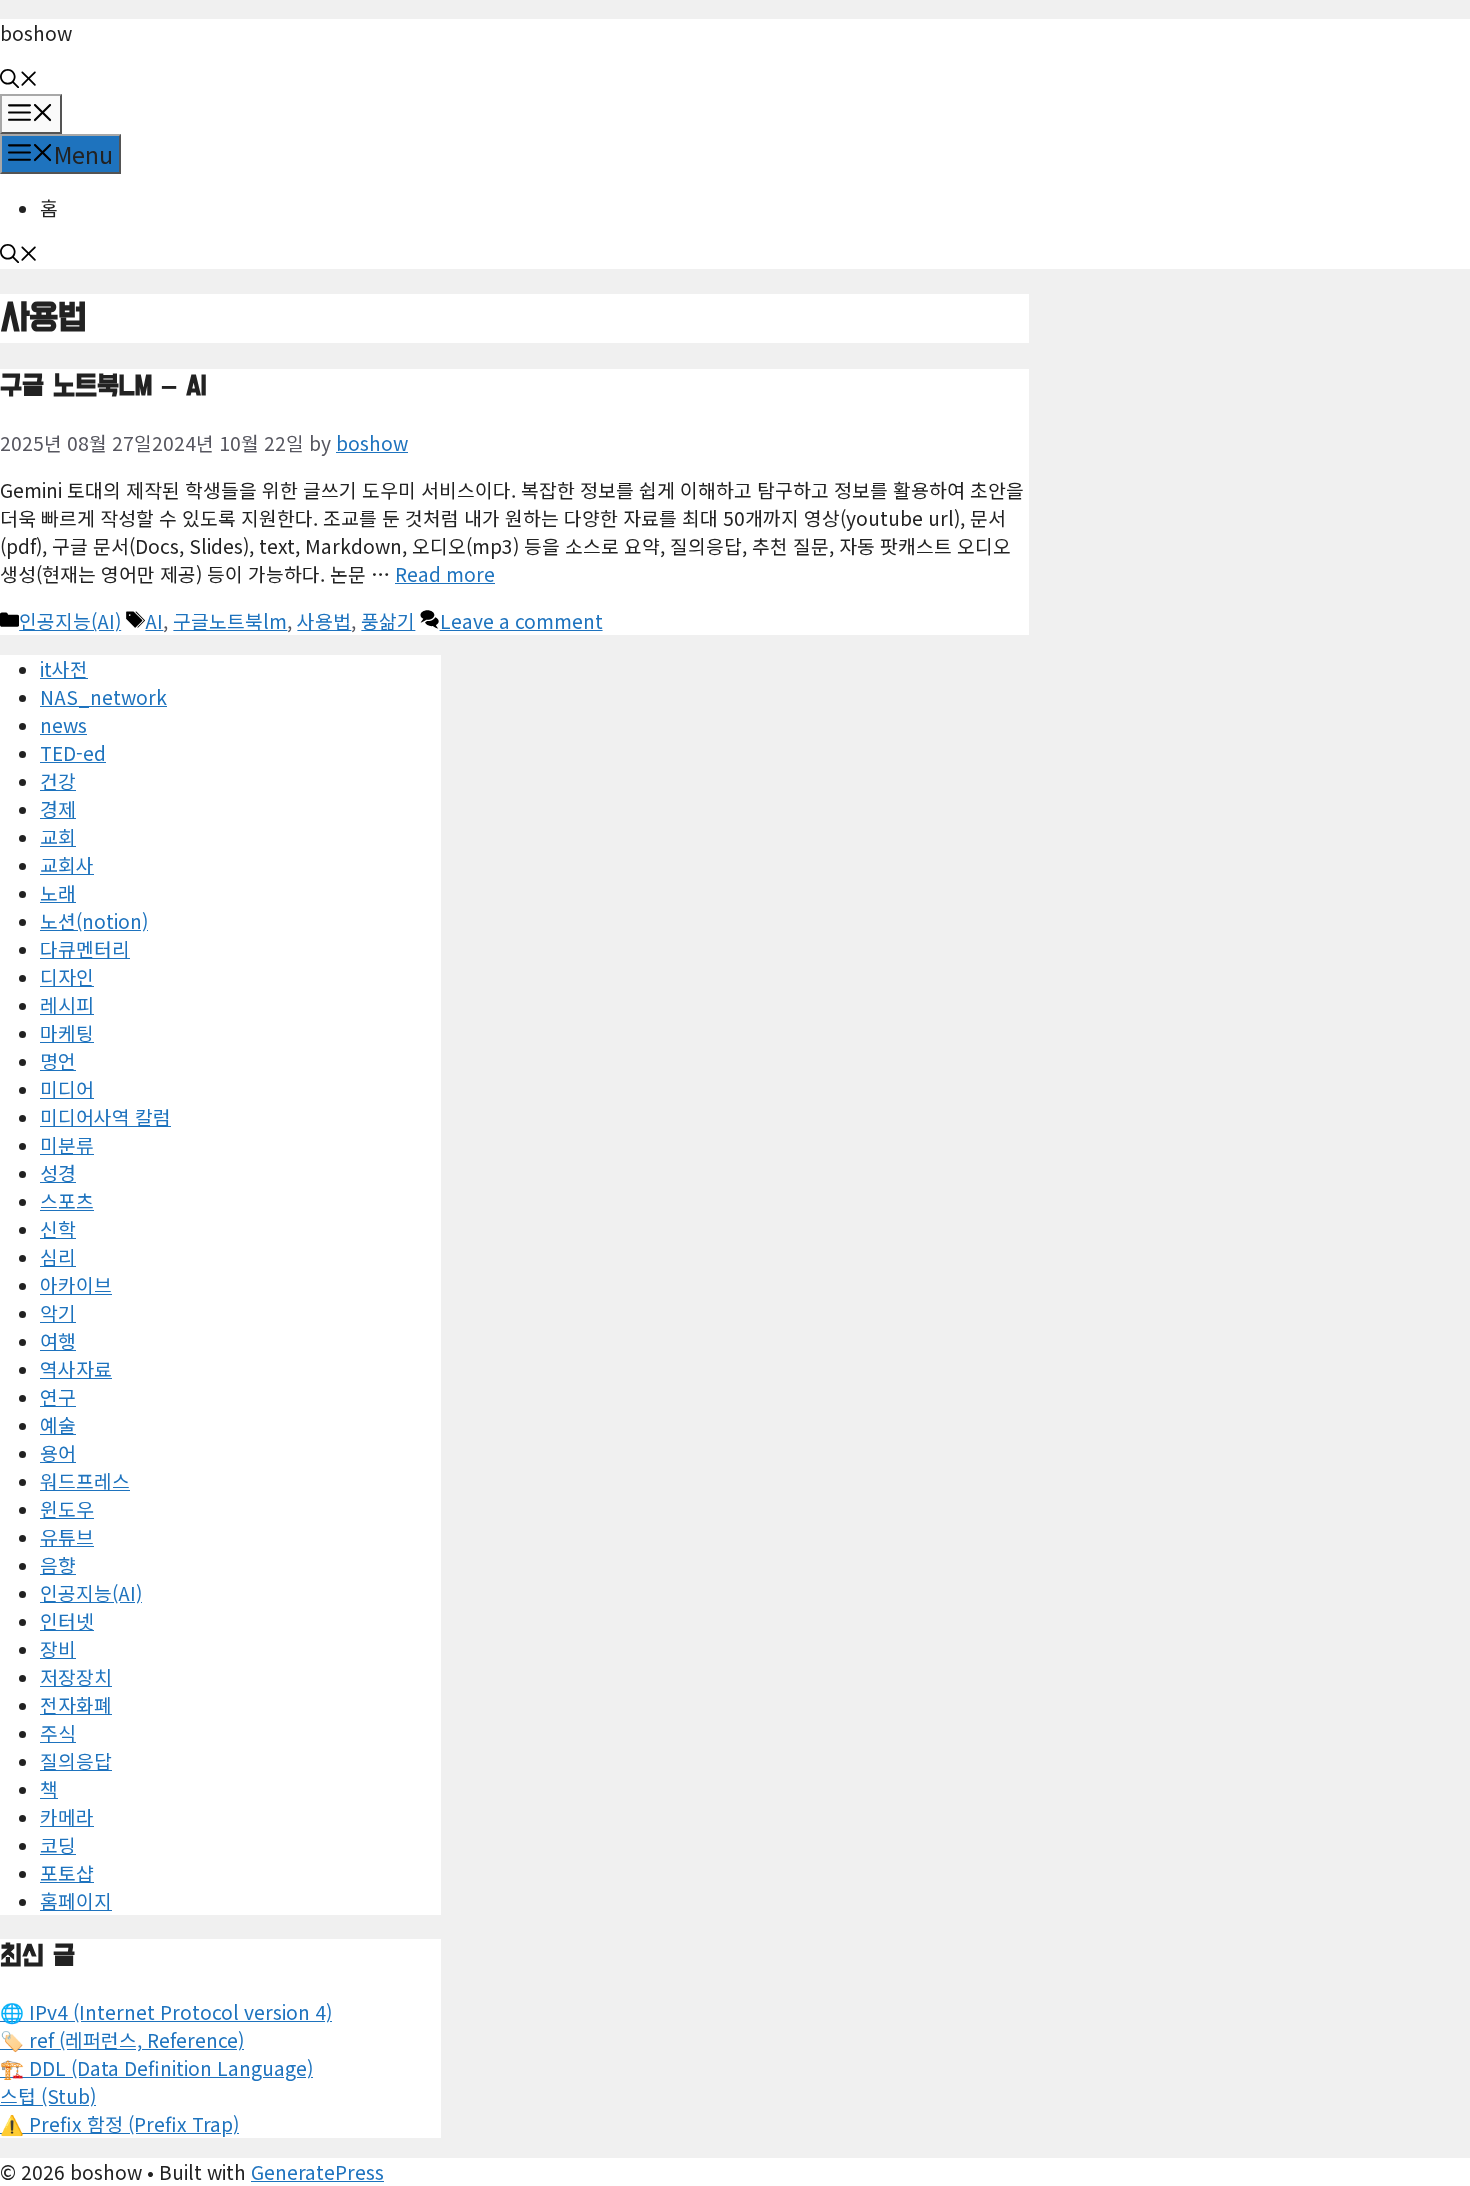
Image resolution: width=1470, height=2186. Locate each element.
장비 (58, 1649)
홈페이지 (76, 1901)
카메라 (67, 1817)
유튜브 (67, 1537)
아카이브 (76, 1285)
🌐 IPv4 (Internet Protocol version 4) (166, 2012)
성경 (58, 1173)
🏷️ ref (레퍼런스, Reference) (122, 2040)
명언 (58, 1061)
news (63, 725)
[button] (19, 80)
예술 (58, 1425)
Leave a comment (521, 621)
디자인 (67, 977)
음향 (58, 1565)
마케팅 (67, 1033)
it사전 (64, 669)
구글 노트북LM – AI (103, 386)
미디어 (67, 1089)
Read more (445, 574)
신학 (58, 1229)
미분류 (67, 1145)
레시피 (67, 1005)
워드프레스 (85, 1481)
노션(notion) (94, 921)
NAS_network (103, 697)
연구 (58, 1397)
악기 (58, 1313)
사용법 (324, 621)
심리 (58, 1257)
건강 (58, 781)
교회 (58, 837)
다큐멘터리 (85, 949)
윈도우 (67, 1509)
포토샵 (67, 1873)
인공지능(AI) (70, 621)
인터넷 (67, 1621)
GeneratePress (317, 2172)
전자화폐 (76, 1705)
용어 (58, 1453)
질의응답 (76, 1761)
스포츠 (67, 1201)
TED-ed (73, 753)
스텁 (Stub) (48, 2096)
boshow (36, 33)
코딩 (58, 1845)
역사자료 (76, 1369)
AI (154, 621)
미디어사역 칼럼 (105, 1117)
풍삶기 (388, 621)
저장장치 (76, 1677)
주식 (58, 1733)
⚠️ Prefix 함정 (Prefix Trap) (119, 2124)
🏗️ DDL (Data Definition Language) (156, 2068)
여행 (58, 1341)
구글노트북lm (230, 621)
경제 (58, 809)
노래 (58, 893)
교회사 (67, 865)
